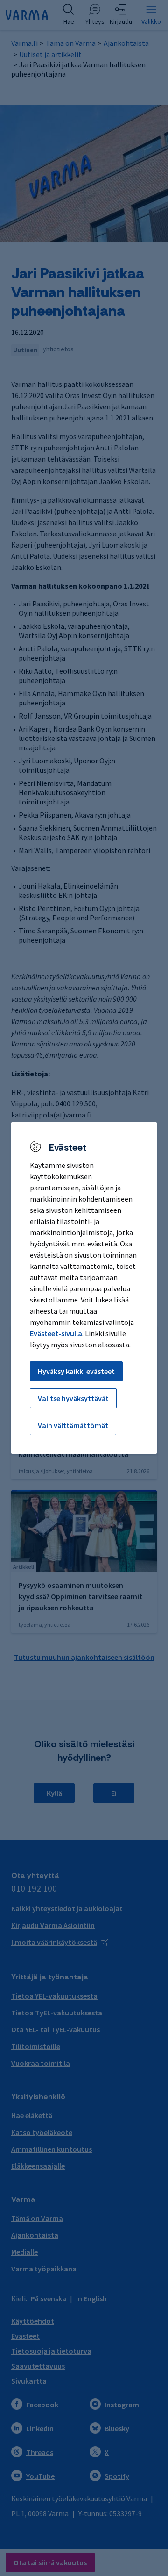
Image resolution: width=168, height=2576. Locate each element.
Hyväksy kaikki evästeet (76, 1371)
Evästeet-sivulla (56, 1333)
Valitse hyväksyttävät (73, 1398)
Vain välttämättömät (73, 1425)
